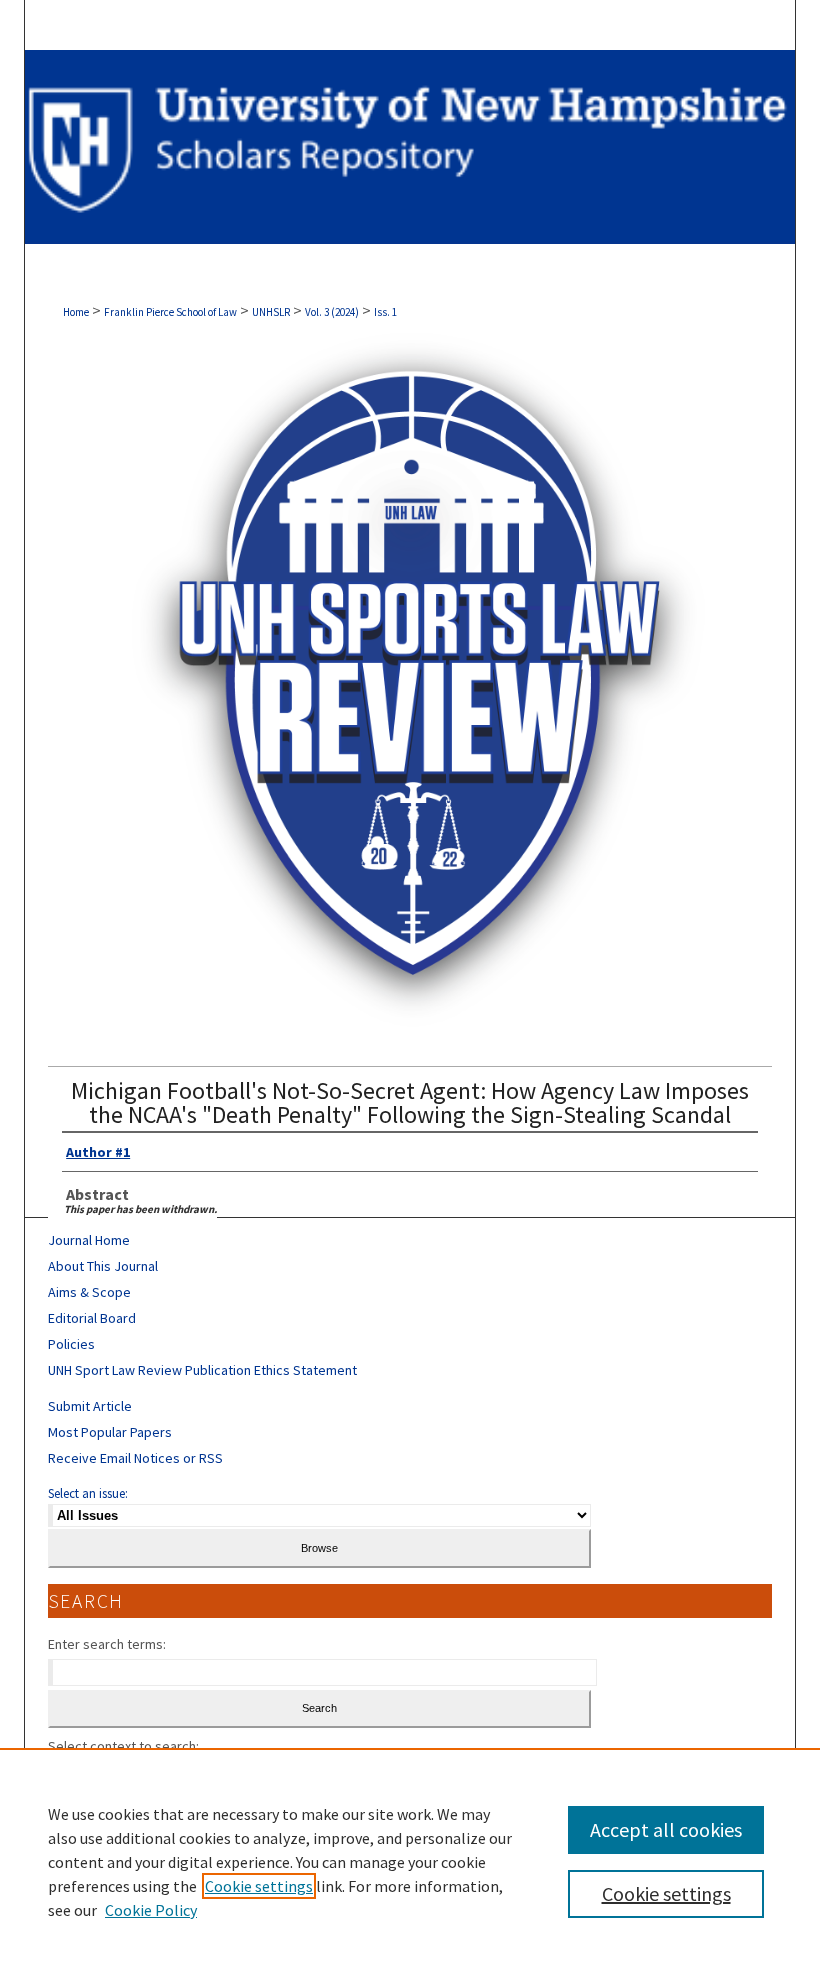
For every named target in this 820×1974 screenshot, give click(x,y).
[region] (410, 1861)
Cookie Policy (151, 1910)
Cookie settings (259, 1886)
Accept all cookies (666, 1829)
